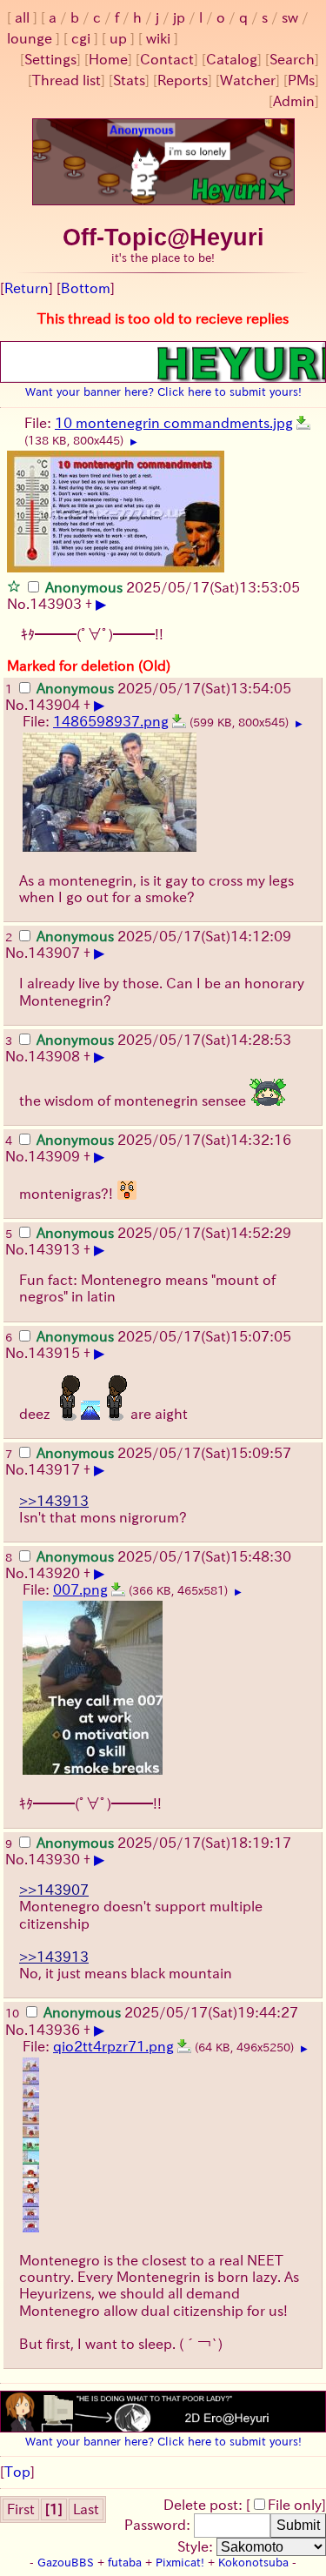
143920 (54, 1573)
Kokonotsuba (253, 2563)
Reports (183, 80)
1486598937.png (111, 721)
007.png (80, 1589)
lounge (30, 38)
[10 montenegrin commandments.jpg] (303, 423)
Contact (167, 59)
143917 (54, 1469)
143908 (54, 1056)
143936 (54, 2030)
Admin (294, 101)
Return (27, 288)
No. (18, 604)
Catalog (232, 59)
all (22, 17)
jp (179, 17)
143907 (54, 953)
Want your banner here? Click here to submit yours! (163, 391)
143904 (54, 705)
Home (108, 59)
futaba (125, 2563)
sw (290, 17)
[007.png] (118, 1589)
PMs (301, 80)
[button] (14, 585)
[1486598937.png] (179, 721)
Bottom (86, 288)
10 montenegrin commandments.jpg (174, 423)
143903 (56, 604)
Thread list (67, 80)
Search (292, 59)
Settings (50, 59)
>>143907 (54, 1890)
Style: (197, 2546)
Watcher (248, 80)
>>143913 (54, 1501)
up (118, 38)
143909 (54, 1156)
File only (295, 2505)
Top (17, 2472)
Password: (159, 2525)
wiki (158, 38)
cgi (81, 38)
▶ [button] (134, 442)
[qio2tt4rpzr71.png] (184, 2046)
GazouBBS (66, 2563)
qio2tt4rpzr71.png (113, 2046)
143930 (54, 1859)
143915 (54, 1353)
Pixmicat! (180, 2563)
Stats (129, 80)
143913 (54, 1249)
